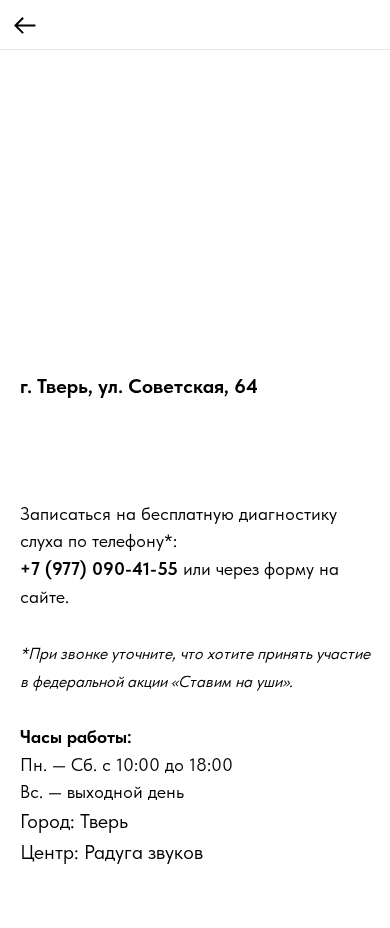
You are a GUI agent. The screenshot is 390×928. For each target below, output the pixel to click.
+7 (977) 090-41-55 (99, 568)
